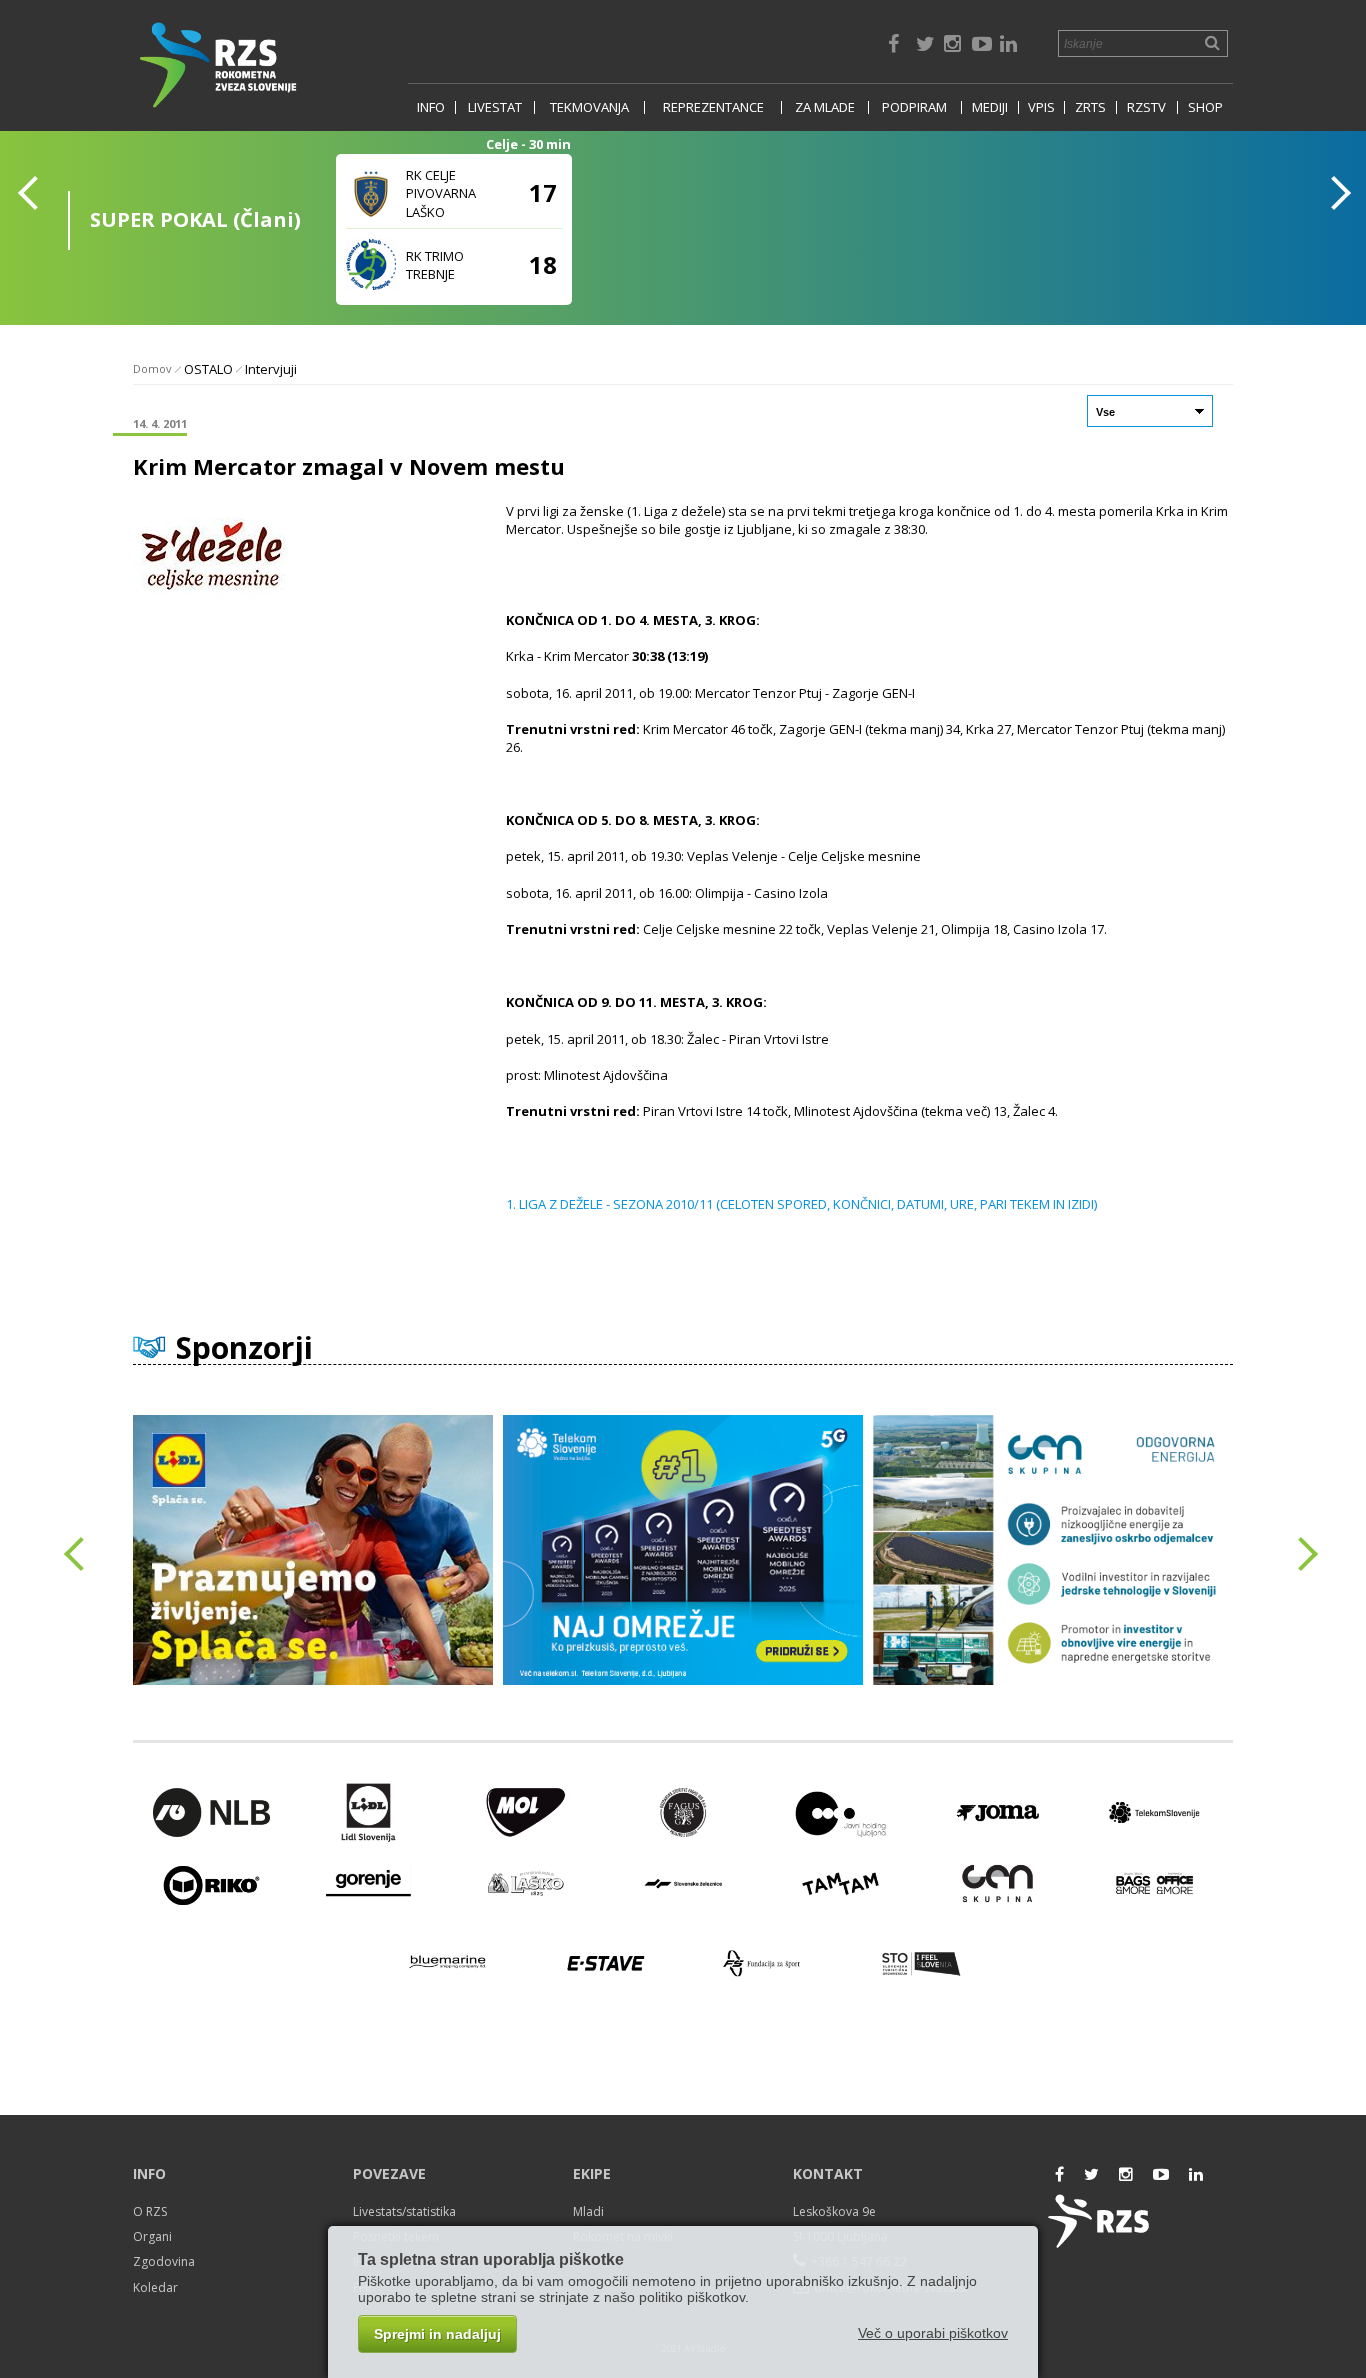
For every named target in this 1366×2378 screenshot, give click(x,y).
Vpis (1041, 107)
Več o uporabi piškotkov (933, 2333)
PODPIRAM (914, 107)
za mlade (825, 107)
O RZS (150, 2211)
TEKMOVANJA (589, 107)
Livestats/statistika (404, 2211)
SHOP (1205, 107)
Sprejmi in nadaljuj (437, 2334)
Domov (152, 368)
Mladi (588, 2211)
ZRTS (1090, 107)
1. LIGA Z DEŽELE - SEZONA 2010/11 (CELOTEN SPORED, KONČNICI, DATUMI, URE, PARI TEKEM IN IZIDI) (801, 1204)
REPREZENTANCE (713, 107)
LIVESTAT (495, 107)
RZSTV (1146, 107)
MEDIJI (990, 107)
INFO (431, 107)
